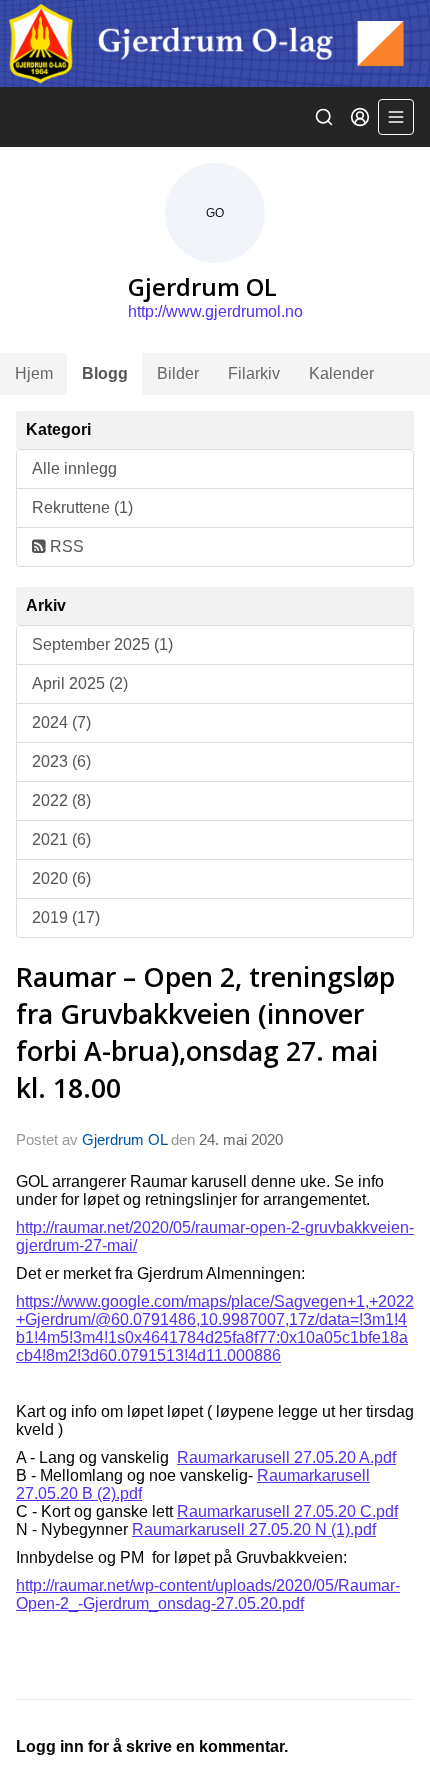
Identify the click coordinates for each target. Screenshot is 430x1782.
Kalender (341, 373)
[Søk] (324, 117)
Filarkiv (254, 373)
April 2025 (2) (80, 683)
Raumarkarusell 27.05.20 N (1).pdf (254, 1529)
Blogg (105, 373)
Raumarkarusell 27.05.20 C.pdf (287, 1511)
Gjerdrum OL (124, 1139)
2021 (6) (61, 839)
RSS (65, 546)
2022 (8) (61, 800)
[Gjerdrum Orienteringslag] (215, 43)
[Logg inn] (360, 117)
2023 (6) (61, 761)
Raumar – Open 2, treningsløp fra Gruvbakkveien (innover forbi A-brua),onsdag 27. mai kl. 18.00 (205, 1032)
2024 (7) (61, 722)
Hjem (34, 373)
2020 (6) (61, 878)
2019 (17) (66, 917)
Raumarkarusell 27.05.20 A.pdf (286, 1457)
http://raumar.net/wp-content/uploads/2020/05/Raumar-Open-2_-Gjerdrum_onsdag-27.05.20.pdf (208, 1594)
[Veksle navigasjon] (396, 117)
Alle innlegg (74, 468)
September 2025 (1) (102, 644)
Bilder (178, 373)
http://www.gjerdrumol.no (215, 311)
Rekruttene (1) (82, 507)
